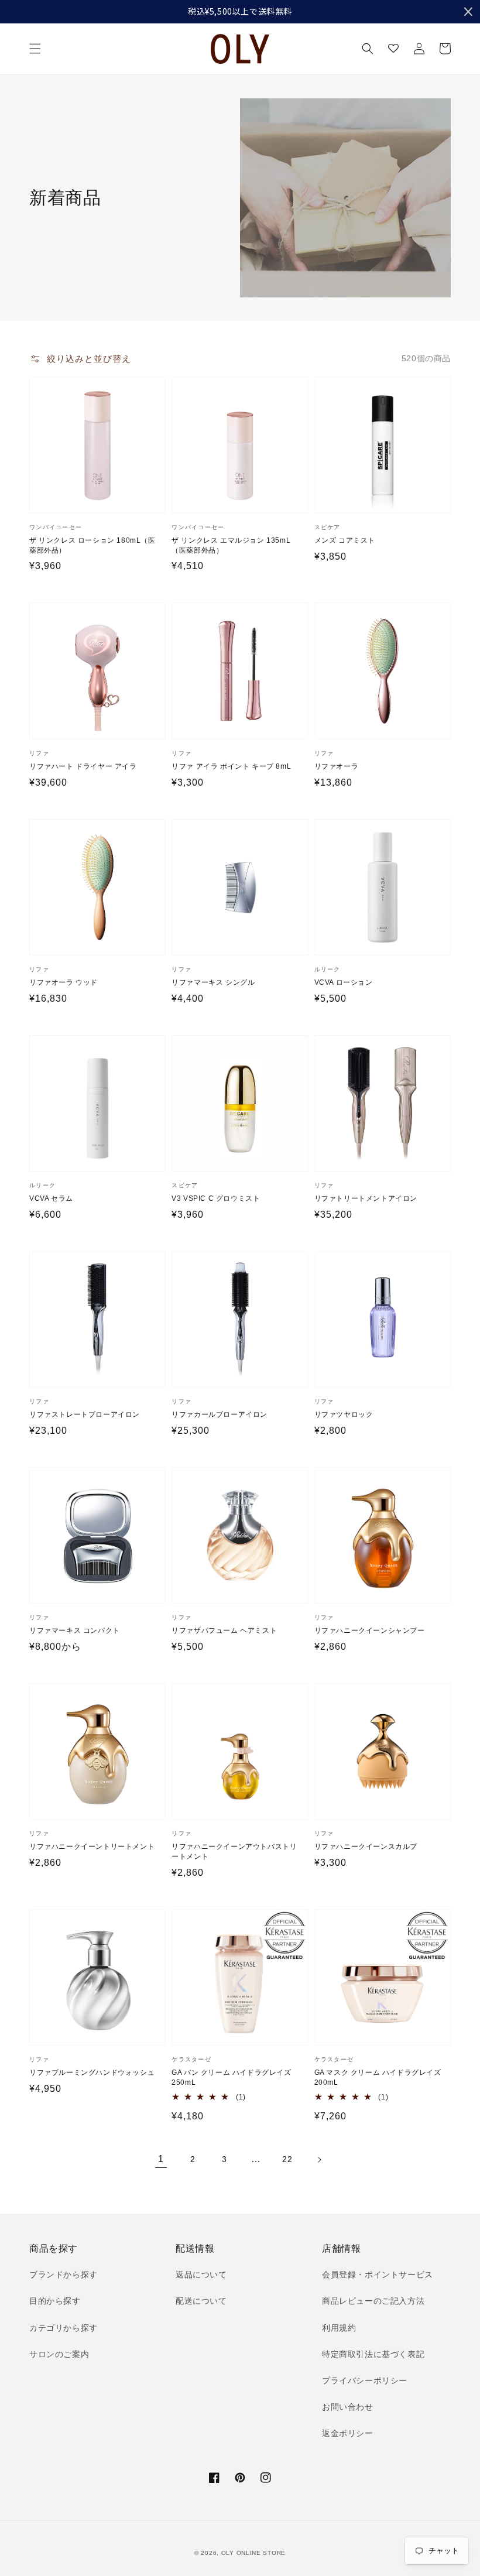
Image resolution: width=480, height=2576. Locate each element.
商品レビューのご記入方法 (373, 2301)
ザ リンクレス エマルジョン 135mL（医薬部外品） (231, 545)
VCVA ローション (344, 982)
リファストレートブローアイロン (85, 1414)
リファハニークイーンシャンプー (370, 1630)
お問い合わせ (348, 2407)
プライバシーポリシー (365, 2380)
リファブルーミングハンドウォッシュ (92, 2073)
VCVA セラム (51, 1198)
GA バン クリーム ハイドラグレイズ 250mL (231, 2077)
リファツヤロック (344, 1414)
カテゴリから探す (64, 2328)
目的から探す (55, 2301)
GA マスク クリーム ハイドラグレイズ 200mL (378, 2077)
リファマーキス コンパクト (75, 1630)
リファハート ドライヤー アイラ (83, 766)
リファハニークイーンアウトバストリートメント (234, 1851)
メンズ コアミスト (345, 540)
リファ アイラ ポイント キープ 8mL (231, 766)
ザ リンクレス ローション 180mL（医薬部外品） (92, 545)
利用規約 (339, 2328)
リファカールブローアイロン (220, 1414)
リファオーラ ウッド (64, 982)
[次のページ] (319, 2160)
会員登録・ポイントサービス (378, 2274)
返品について (201, 2274)
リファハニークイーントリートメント (92, 1847)
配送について (201, 2301)
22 (287, 2159)
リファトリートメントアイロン (366, 1198)
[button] (35, 49)
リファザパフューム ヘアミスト (224, 1630)
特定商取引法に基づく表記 (373, 2354)
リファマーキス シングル (213, 982)
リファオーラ (337, 766)
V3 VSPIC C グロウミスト (216, 1198)
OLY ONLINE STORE (253, 2553)
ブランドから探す (64, 2274)
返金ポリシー (348, 2433)
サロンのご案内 (59, 2354)
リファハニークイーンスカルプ (366, 1847)
